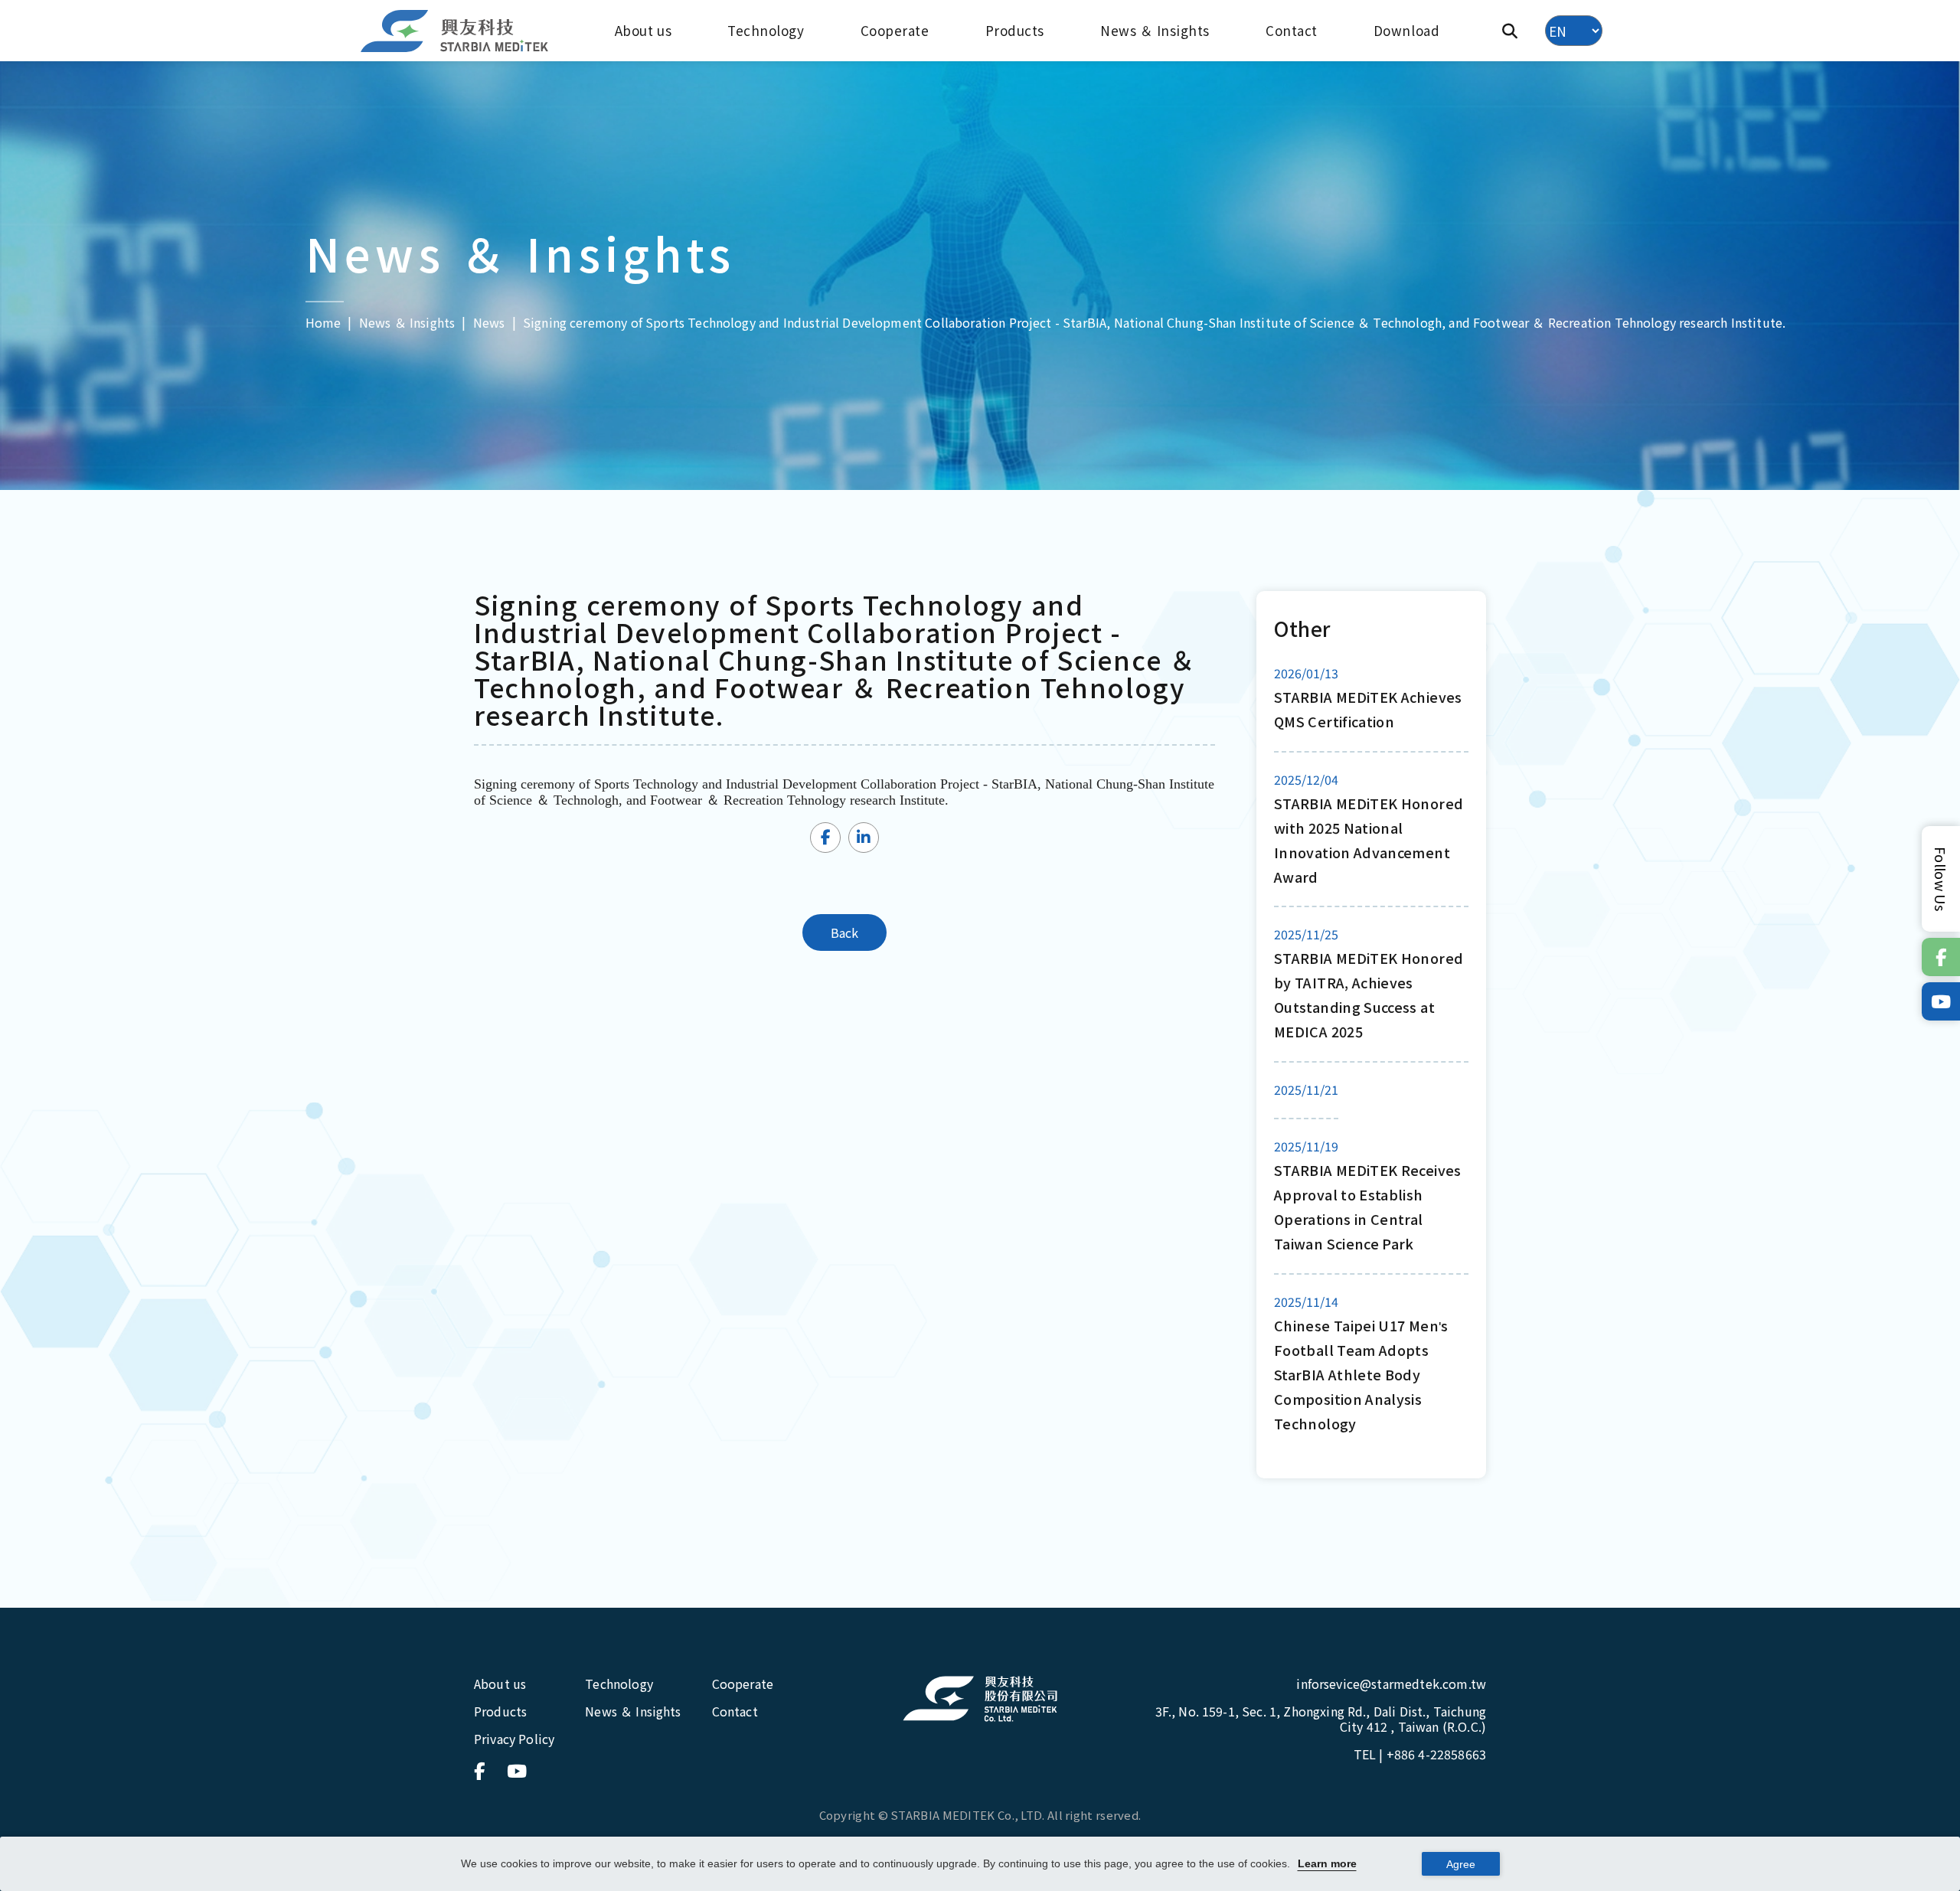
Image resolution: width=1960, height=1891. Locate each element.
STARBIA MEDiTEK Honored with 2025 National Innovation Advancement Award (1369, 840)
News (489, 322)
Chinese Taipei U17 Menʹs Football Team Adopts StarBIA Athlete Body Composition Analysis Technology (1361, 1374)
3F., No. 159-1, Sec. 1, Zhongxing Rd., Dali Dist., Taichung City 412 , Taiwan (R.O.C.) (1321, 1719)
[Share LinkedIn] (864, 838)
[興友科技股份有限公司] (980, 1699)
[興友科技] (456, 31)
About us (643, 30)
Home (323, 322)
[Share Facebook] (825, 838)
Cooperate (895, 30)
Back (845, 932)
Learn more (1327, 1863)
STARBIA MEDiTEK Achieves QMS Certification (1368, 709)
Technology (766, 30)
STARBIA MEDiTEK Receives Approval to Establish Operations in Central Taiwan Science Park (1368, 1207)
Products (1015, 30)
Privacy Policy (514, 1739)
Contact (1292, 30)
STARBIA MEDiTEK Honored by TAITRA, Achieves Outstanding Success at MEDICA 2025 (1369, 994)
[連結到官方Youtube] (1941, 1001)
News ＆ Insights (1155, 30)
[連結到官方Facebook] (1941, 957)
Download (1406, 30)
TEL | (1420, 1754)
